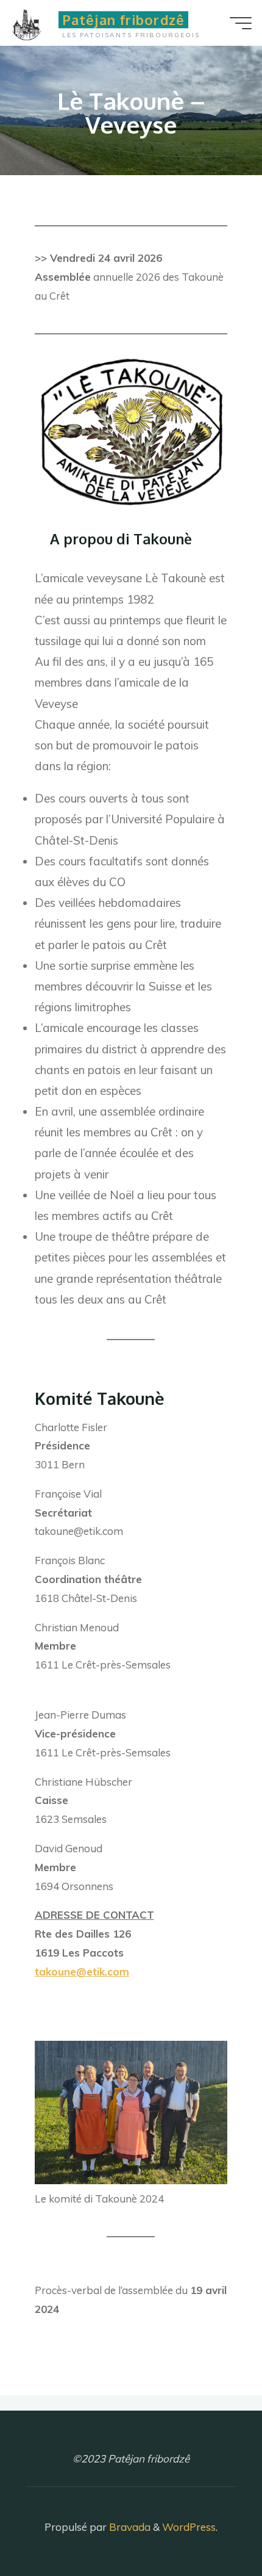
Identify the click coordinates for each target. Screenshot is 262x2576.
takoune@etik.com (82, 1972)
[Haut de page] (214, 2528)
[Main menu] (241, 23)
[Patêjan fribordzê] (32, 23)
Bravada (129, 2527)
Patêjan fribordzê (123, 20)
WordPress (189, 2527)
